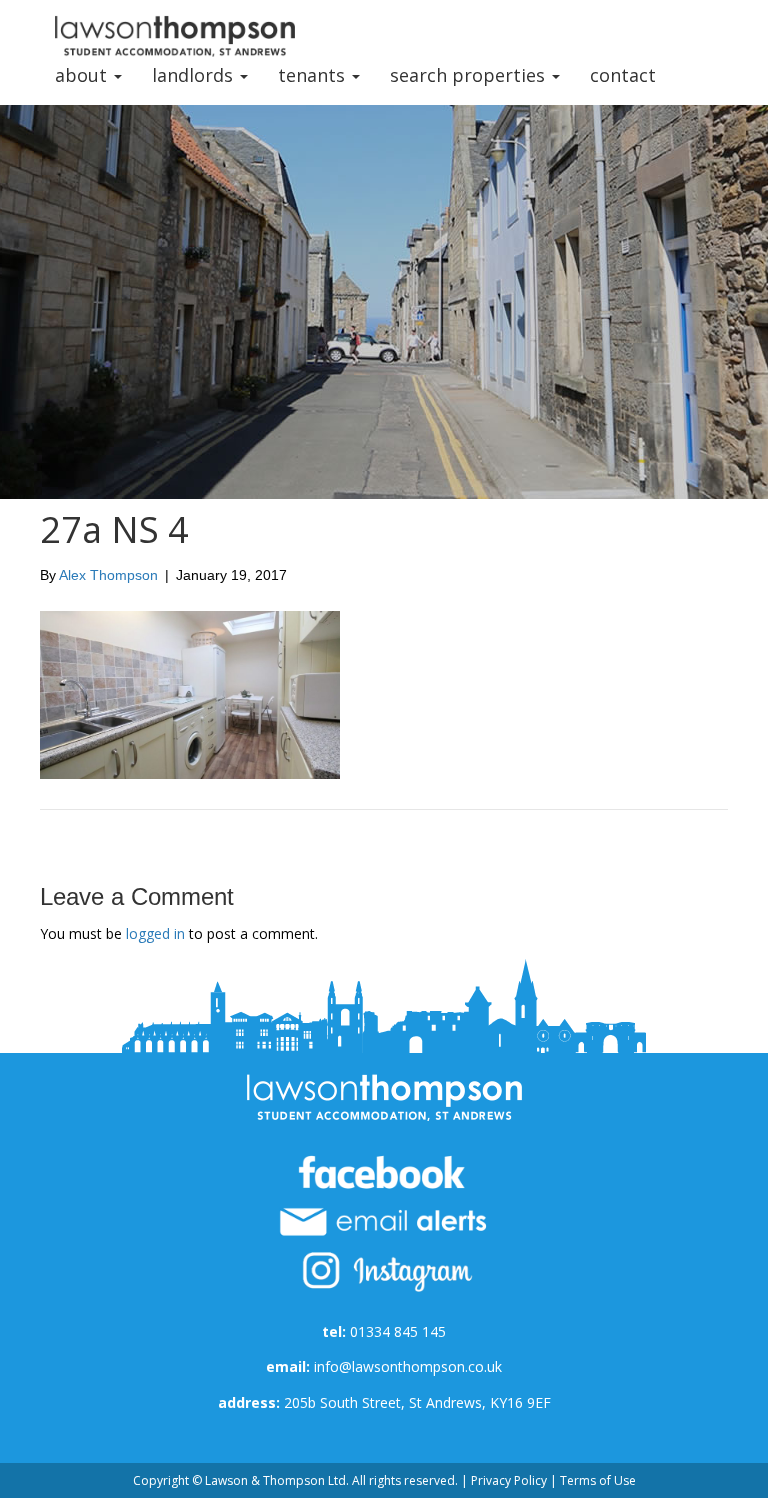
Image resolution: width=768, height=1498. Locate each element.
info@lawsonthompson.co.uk (408, 1366)
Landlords (195, 75)
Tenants (314, 75)
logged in (155, 933)
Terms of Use (598, 1480)
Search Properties (470, 75)
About (83, 75)
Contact (623, 75)
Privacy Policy (509, 1480)
